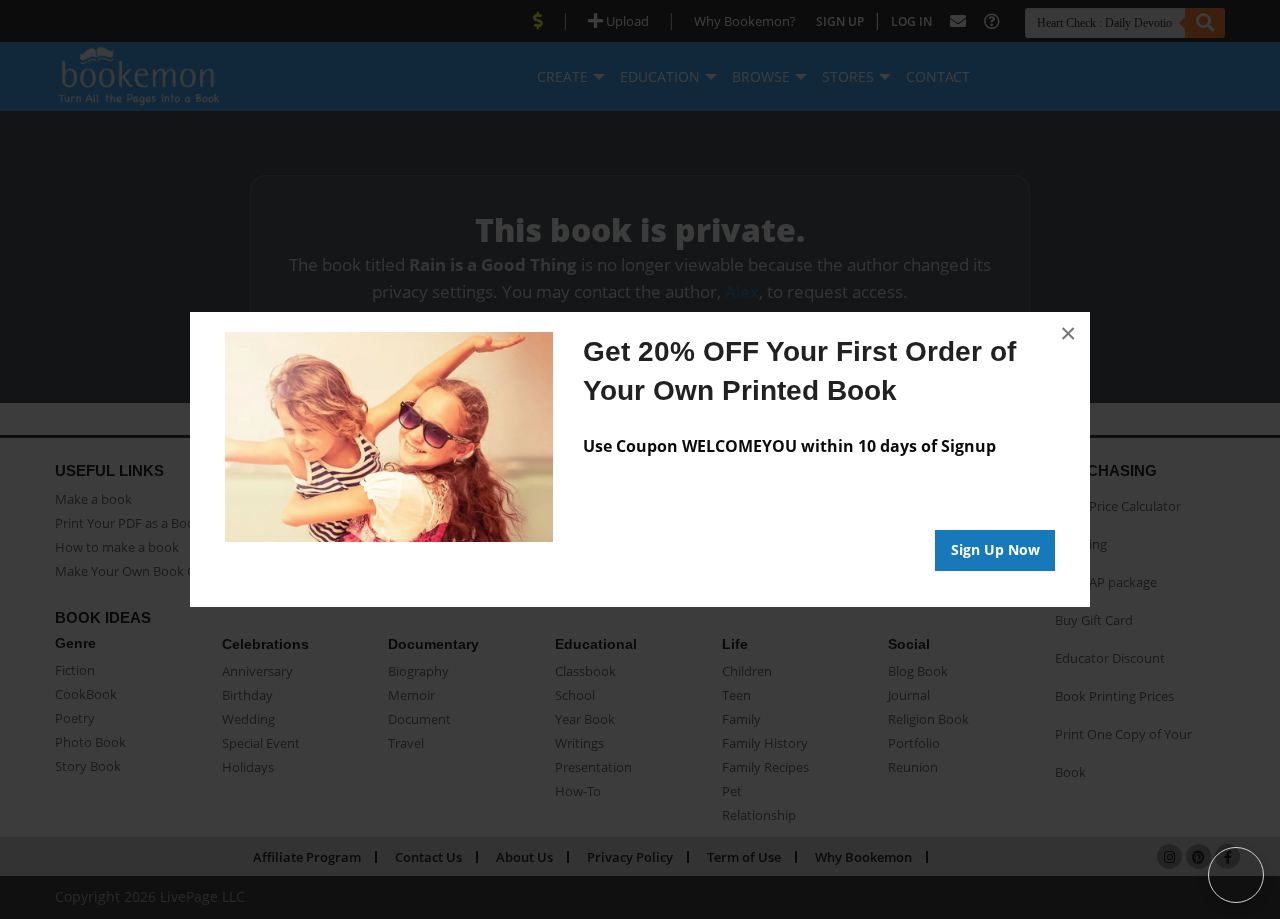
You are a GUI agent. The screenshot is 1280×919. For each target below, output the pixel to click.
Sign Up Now (995, 549)
